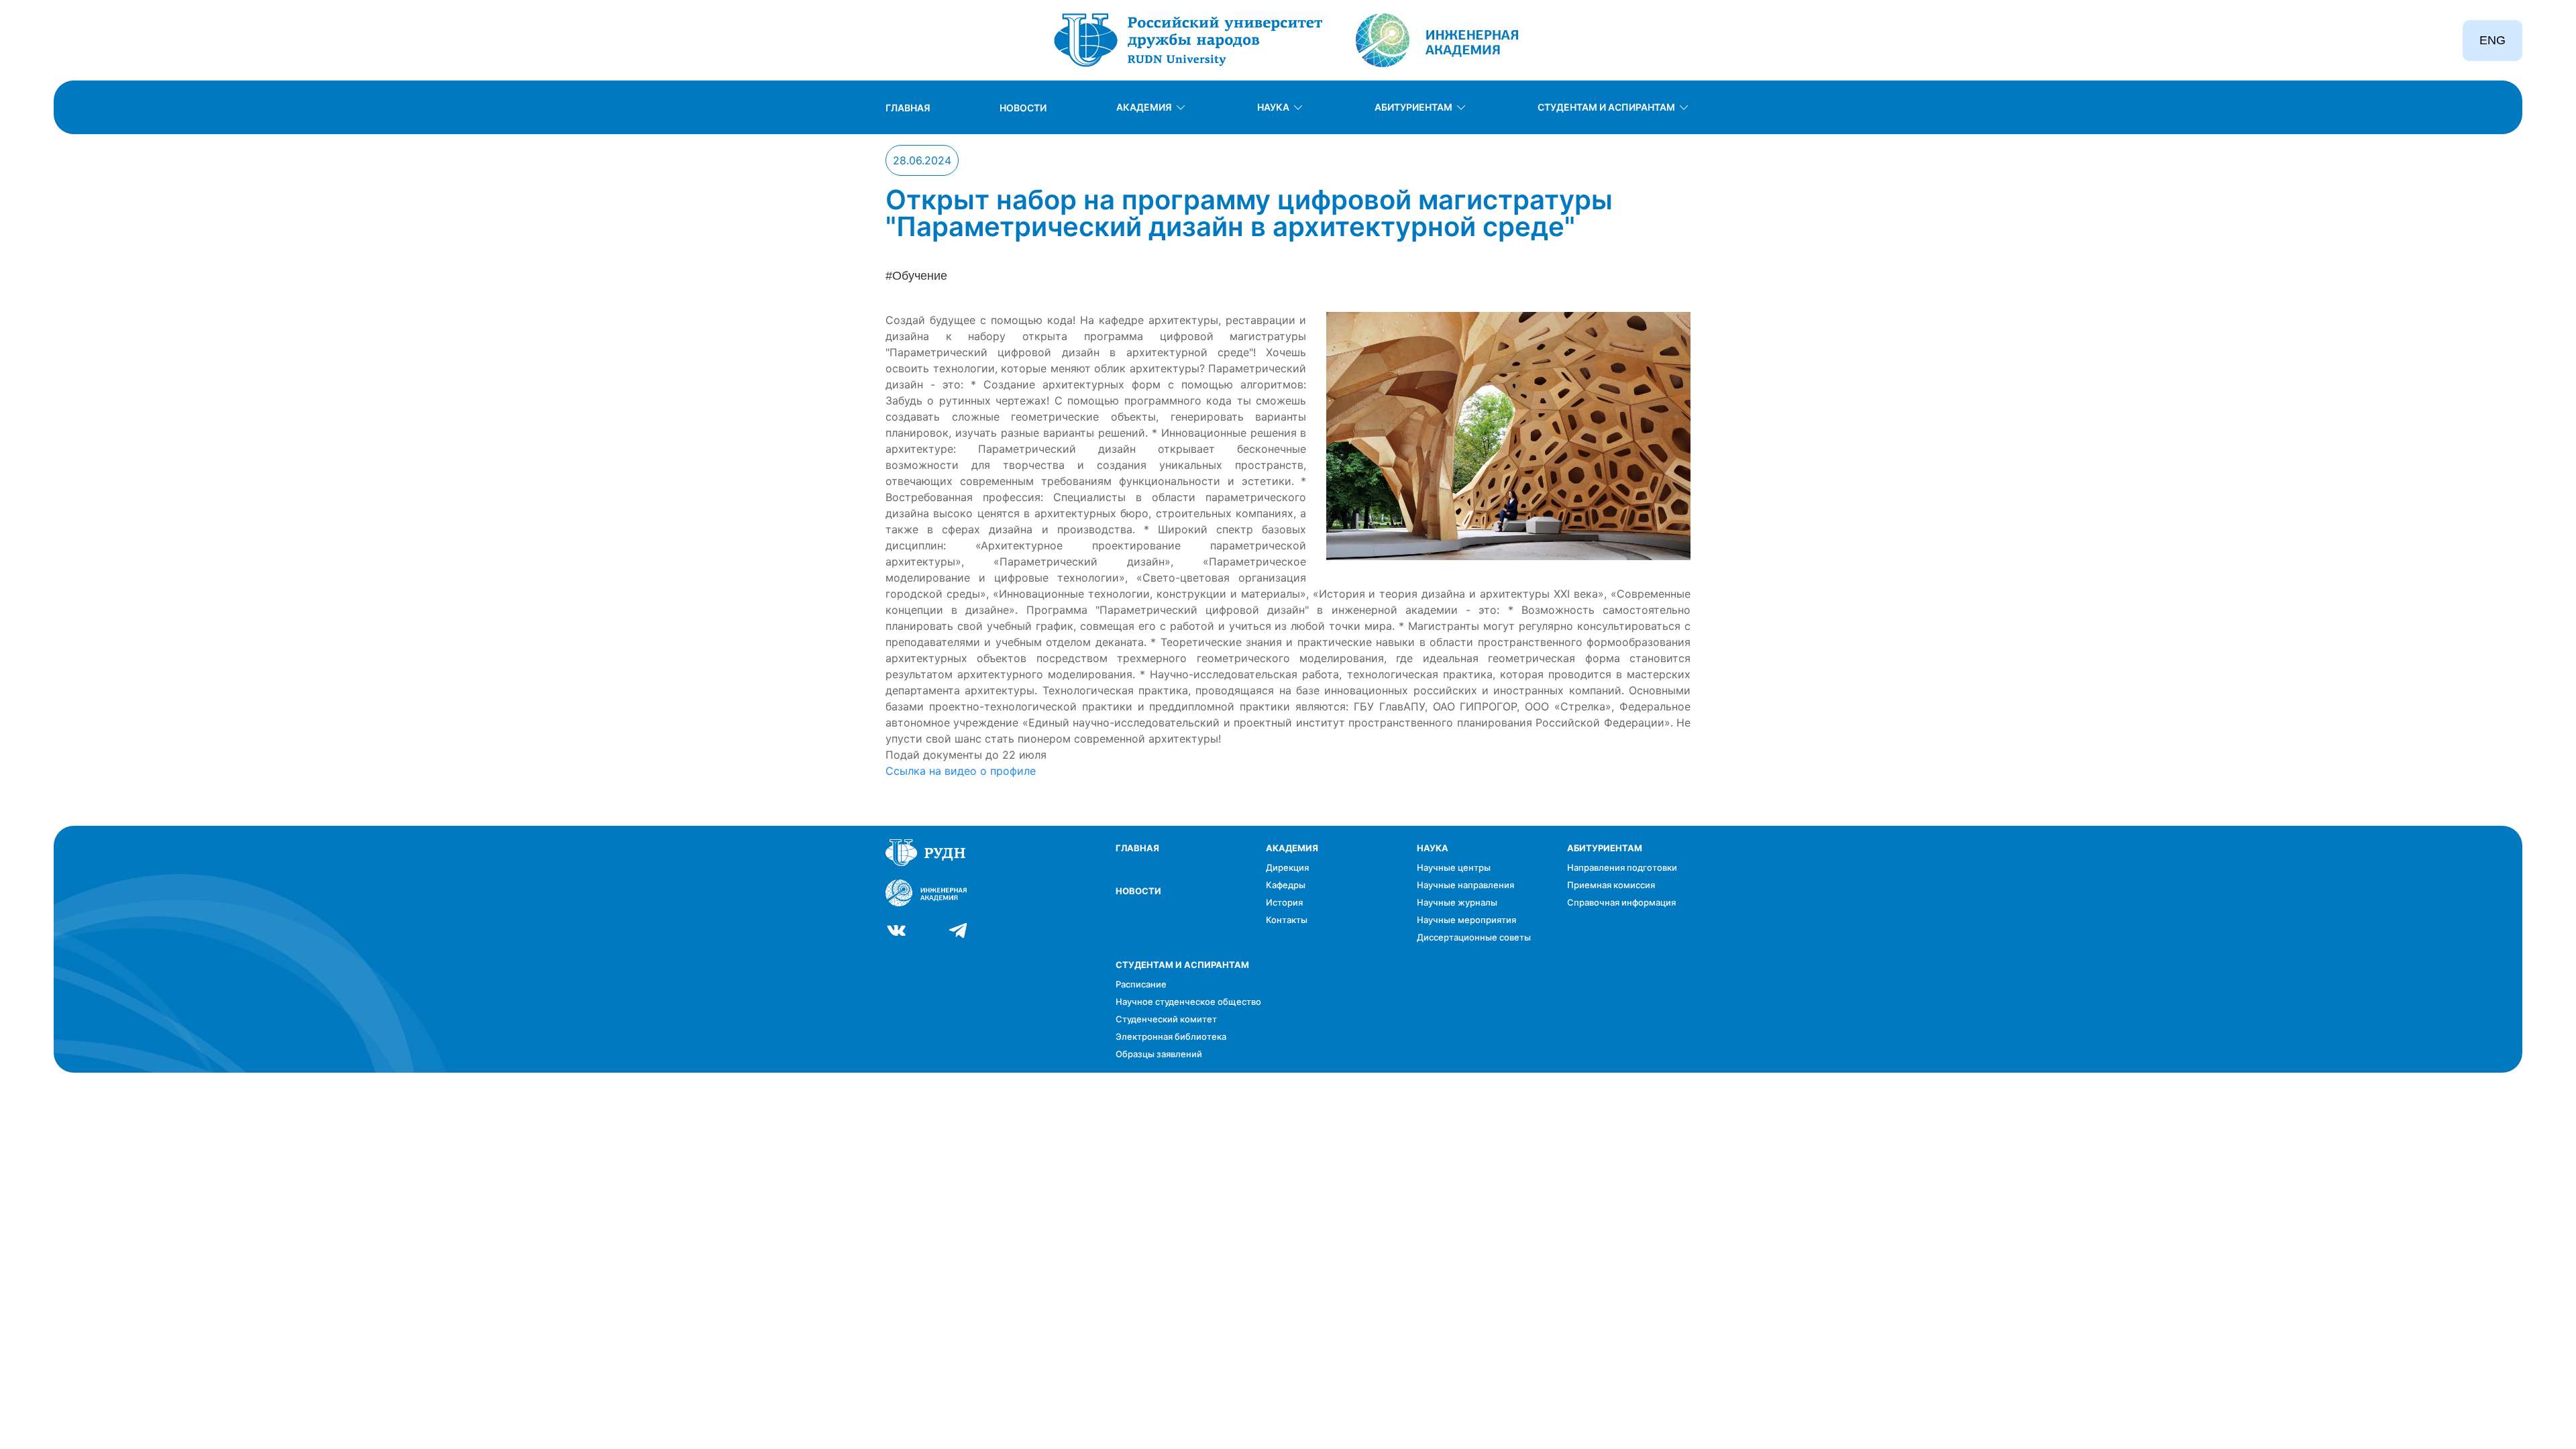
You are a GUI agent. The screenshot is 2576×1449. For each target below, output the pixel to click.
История (1284, 902)
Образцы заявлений (1159, 1054)
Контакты (1287, 920)
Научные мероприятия (1466, 920)
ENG (2492, 40)
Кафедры (1286, 885)
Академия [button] (1144, 107)
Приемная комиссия (1611, 885)
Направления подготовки (1622, 867)
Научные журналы (1457, 902)
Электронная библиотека (1171, 1036)
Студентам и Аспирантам (1182, 965)
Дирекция (1287, 867)
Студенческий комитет (1166, 1019)
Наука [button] (1273, 107)
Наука (1433, 848)
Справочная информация (1621, 902)
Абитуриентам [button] (1413, 107)
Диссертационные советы (1474, 937)
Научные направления (1465, 885)
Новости (1023, 108)
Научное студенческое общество (1188, 1002)
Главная (908, 108)
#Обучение (916, 276)
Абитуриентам (1605, 848)
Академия (1292, 848)
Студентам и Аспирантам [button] (1606, 107)
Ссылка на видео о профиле (961, 771)
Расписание (1141, 984)
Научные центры (1454, 867)
